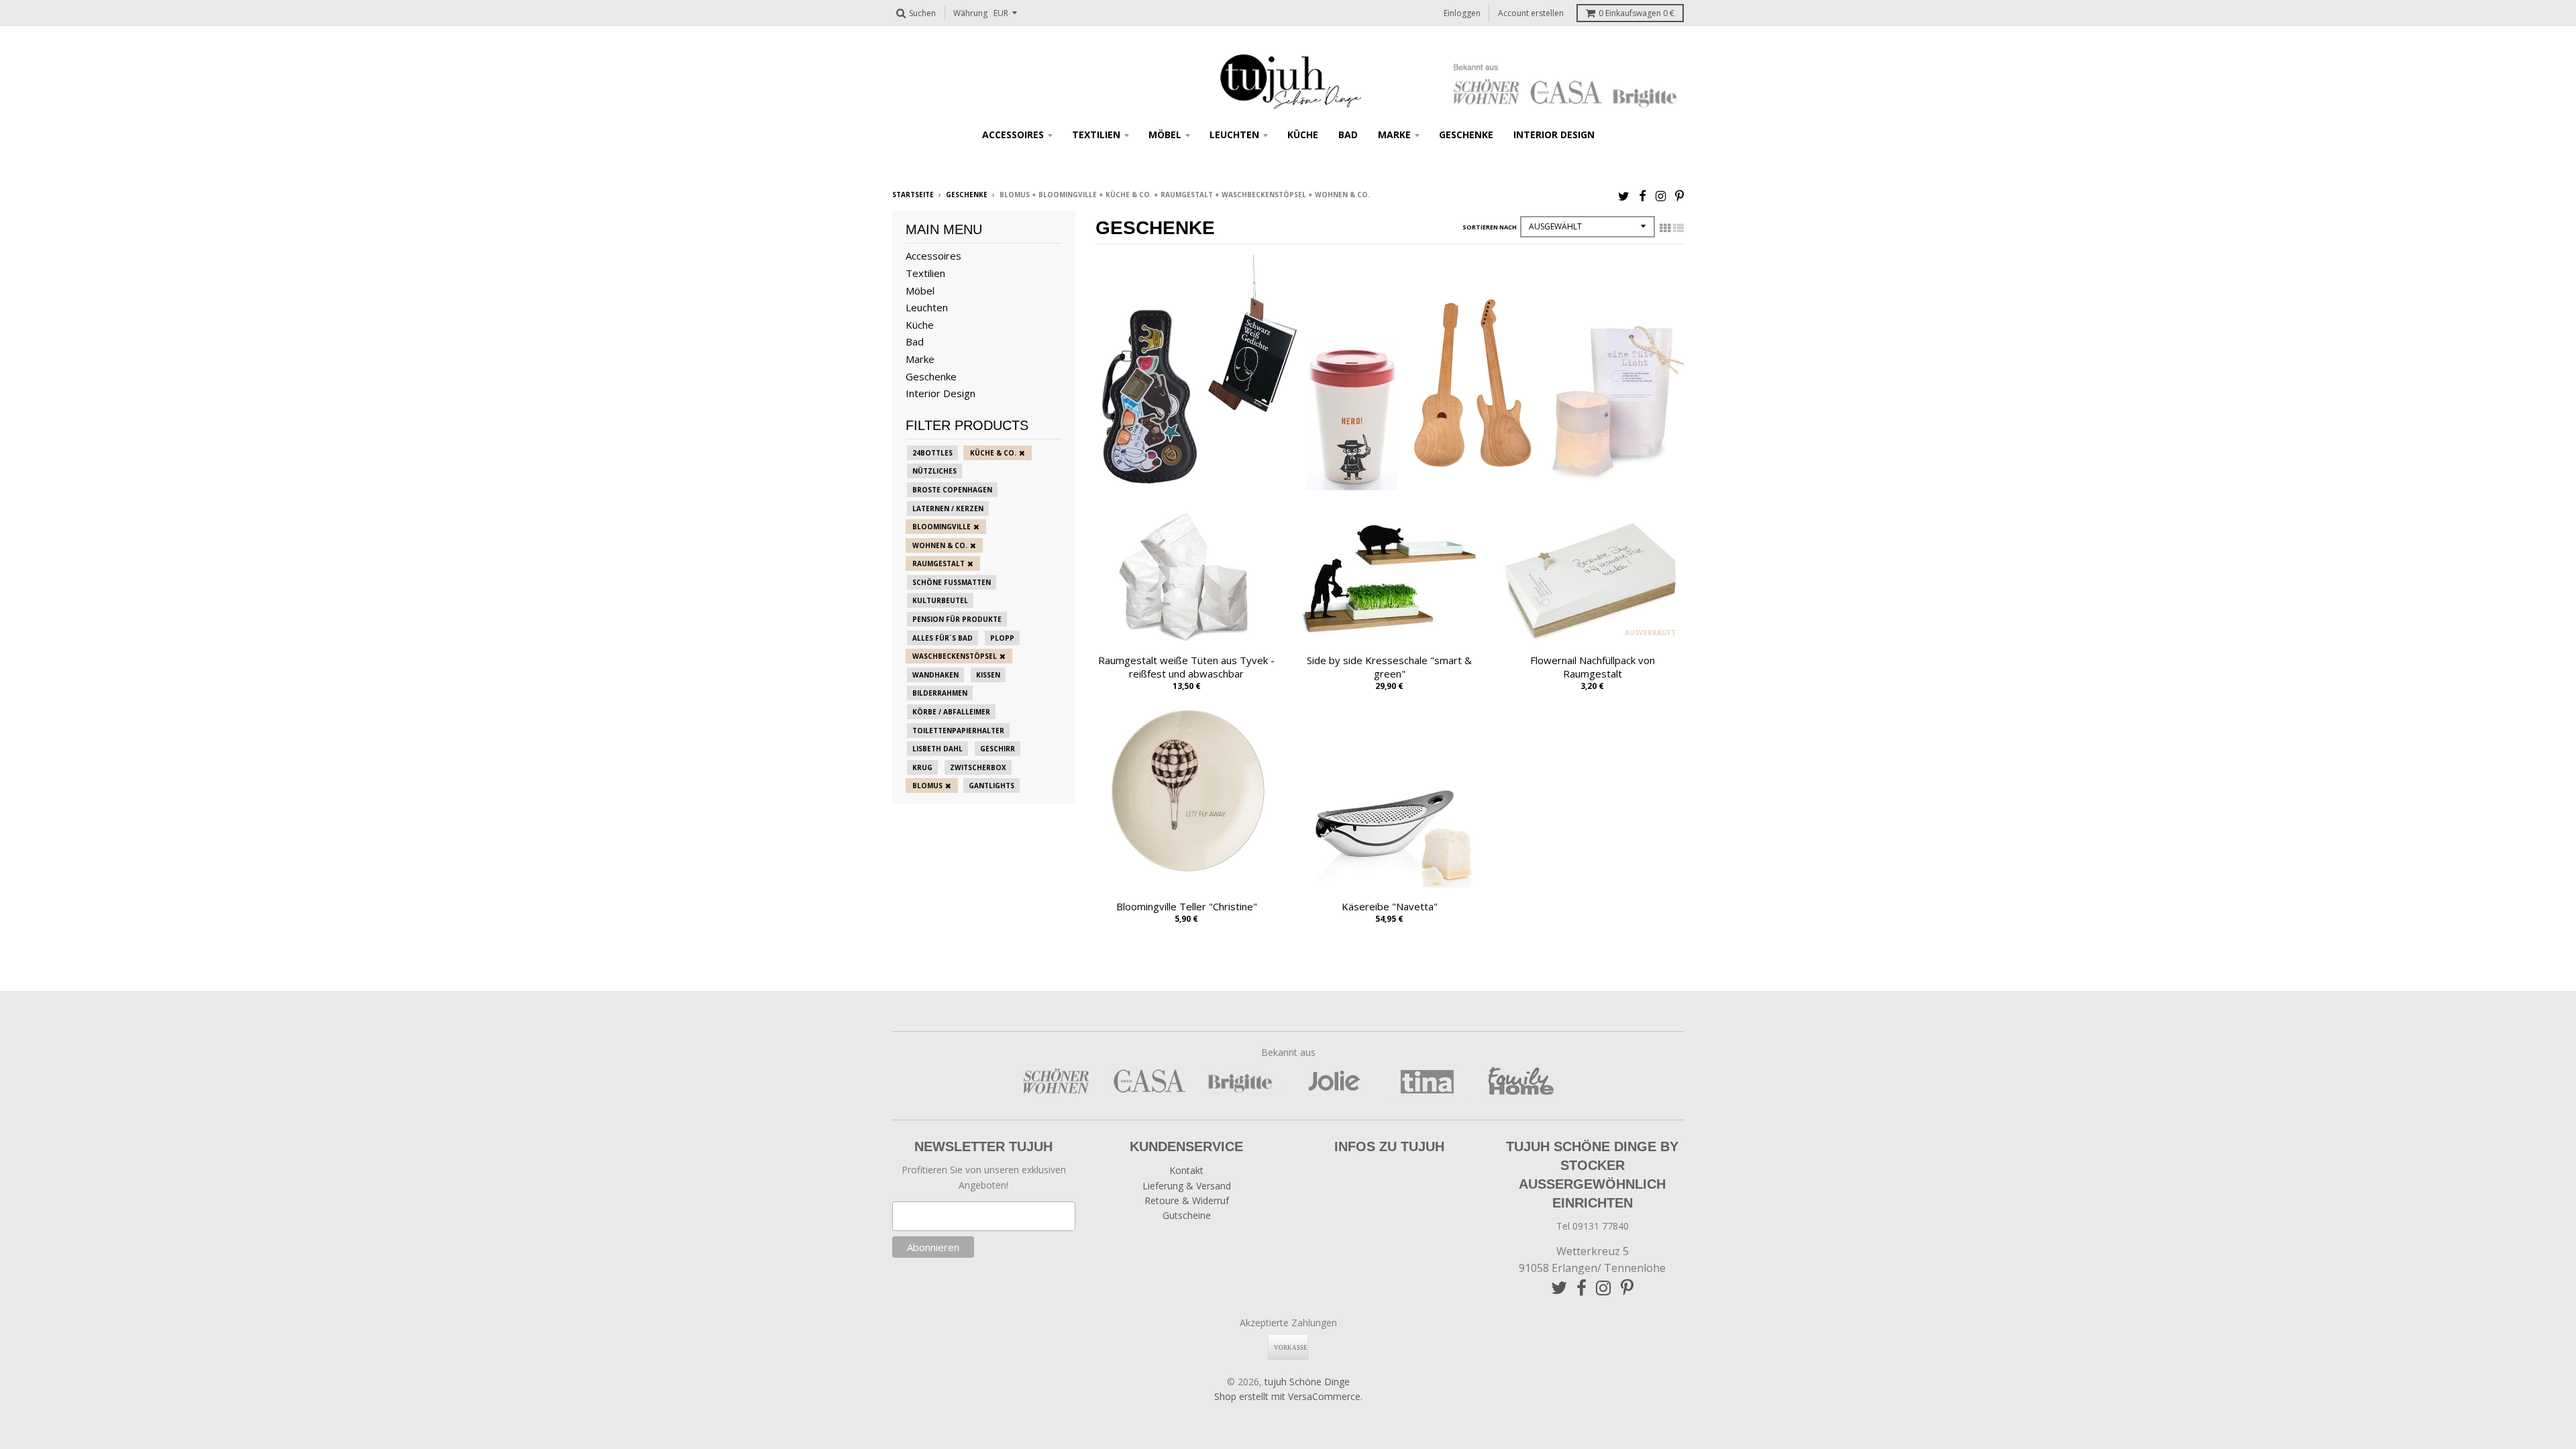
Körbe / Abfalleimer (951, 712)
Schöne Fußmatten (952, 582)
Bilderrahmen (940, 693)
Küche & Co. (993, 453)
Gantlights (991, 786)
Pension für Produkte (957, 619)
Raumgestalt (938, 563)
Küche (1303, 135)
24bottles (932, 453)
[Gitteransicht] (1665, 228)
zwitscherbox (978, 767)
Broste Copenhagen (952, 490)
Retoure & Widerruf (1187, 1200)
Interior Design (1554, 135)
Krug (922, 767)
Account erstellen (1531, 13)
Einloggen (1462, 13)
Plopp (1002, 638)
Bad (1348, 135)
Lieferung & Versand (1187, 1186)
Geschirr (998, 749)
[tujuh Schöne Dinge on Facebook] (1643, 196)
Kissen (988, 675)
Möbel (1165, 135)
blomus (927, 786)
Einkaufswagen (1636, 13)
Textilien (1096, 135)
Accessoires (1013, 135)
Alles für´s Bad (943, 638)
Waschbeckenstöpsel (955, 656)
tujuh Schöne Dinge (1307, 1382)
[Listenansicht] (1678, 228)
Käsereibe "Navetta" (1390, 906)
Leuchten (1234, 135)
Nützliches (934, 471)
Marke (1394, 135)
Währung (970, 13)
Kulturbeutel (940, 600)
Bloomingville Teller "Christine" (1187, 906)
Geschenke (1466, 135)
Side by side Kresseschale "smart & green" (1389, 667)
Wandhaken (935, 675)
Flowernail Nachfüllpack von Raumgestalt (1593, 667)
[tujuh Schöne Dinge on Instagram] (1661, 196)
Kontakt (1186, 1170)
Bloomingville (942, 527)
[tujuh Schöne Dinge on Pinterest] (1679, 196)
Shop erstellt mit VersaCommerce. (1288, 1396)
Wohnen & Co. (940, 545)
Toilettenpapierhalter (958, 731)
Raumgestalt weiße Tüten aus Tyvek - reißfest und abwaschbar (1186, 667)
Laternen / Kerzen (948, 508)
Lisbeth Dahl (937, 749)
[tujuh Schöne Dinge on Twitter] (1624, 196)
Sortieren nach (1490, 227)
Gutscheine (1187, 1215)
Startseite (913, 195)
